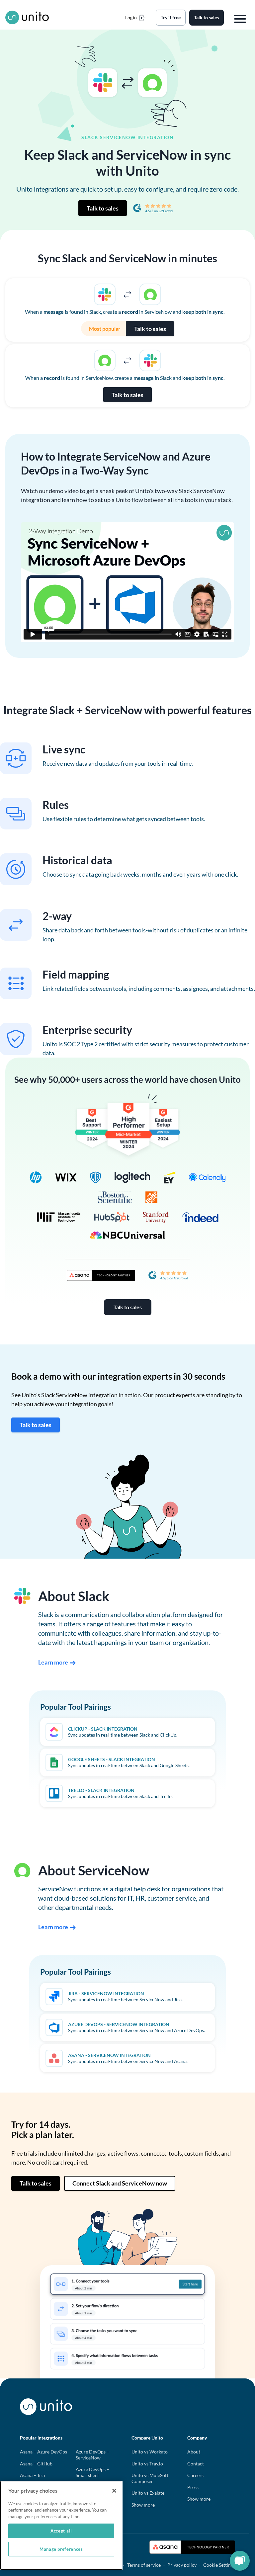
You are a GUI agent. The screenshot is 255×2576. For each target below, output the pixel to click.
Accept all (61, 2531)
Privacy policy (182, 2565)
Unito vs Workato (150, 2452)
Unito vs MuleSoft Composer (150, 2478)
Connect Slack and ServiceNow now (120, 2183)
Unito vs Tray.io (147, 2464)
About (194, 2452)
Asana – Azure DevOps (43, 2452)
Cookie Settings (219, 2565)
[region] (61, 2525)
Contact (196, 2464)
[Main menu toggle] (240, 19)
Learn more (53, 1662)
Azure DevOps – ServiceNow (92, 2455)
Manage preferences (61, 2549)
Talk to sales (103, 208)
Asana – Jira (32, 2475)
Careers (195, 2475)
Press (193, 2487)
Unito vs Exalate (148, 2493)
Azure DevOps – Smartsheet (92, 2472)
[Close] (114, 2491)
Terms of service (144, 2565)
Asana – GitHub (36, 2464)
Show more (143, 2505)
